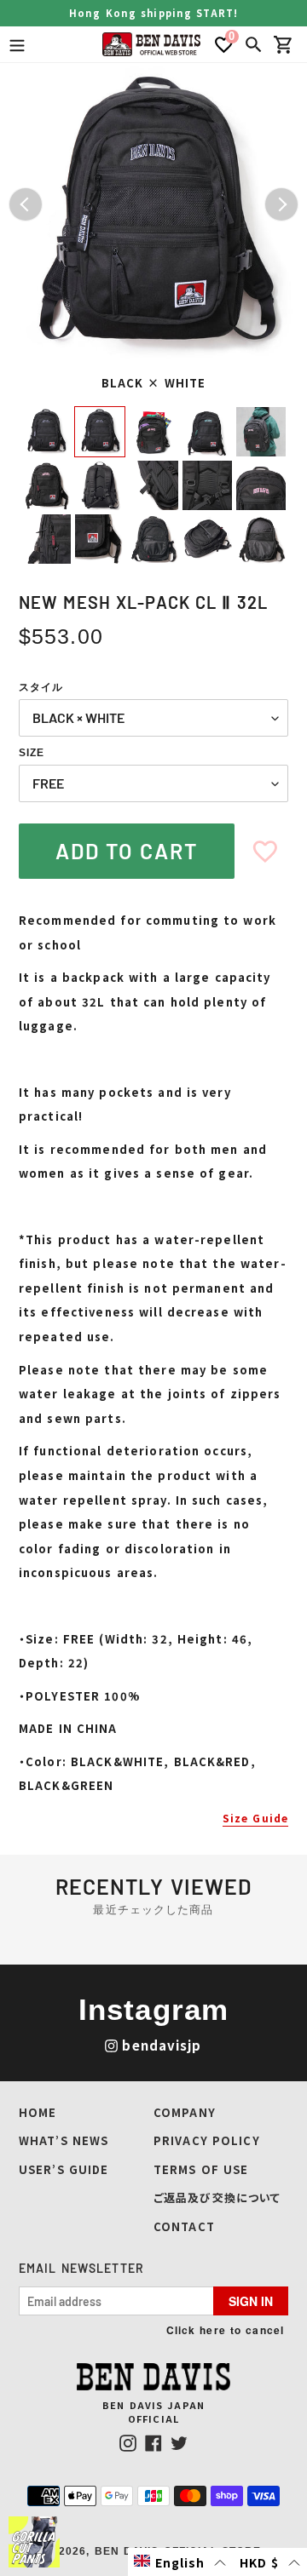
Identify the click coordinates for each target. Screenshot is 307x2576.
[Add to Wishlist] (265, 851)
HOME (38, 2112)
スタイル (41, 687)
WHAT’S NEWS (64, 2140)
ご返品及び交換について (217, 2197)
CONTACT (184, 2226)
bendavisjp (162, 2045)
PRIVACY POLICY (207, 2140)
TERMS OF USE (201, 2169)
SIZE (32, 753)
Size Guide (255, 1818)
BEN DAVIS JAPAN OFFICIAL (153, 2412)
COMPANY (185, 2112)
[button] (180, 2562)
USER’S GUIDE (64, 2169)
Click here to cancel (225, 2330)
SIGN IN (251, 2301)
